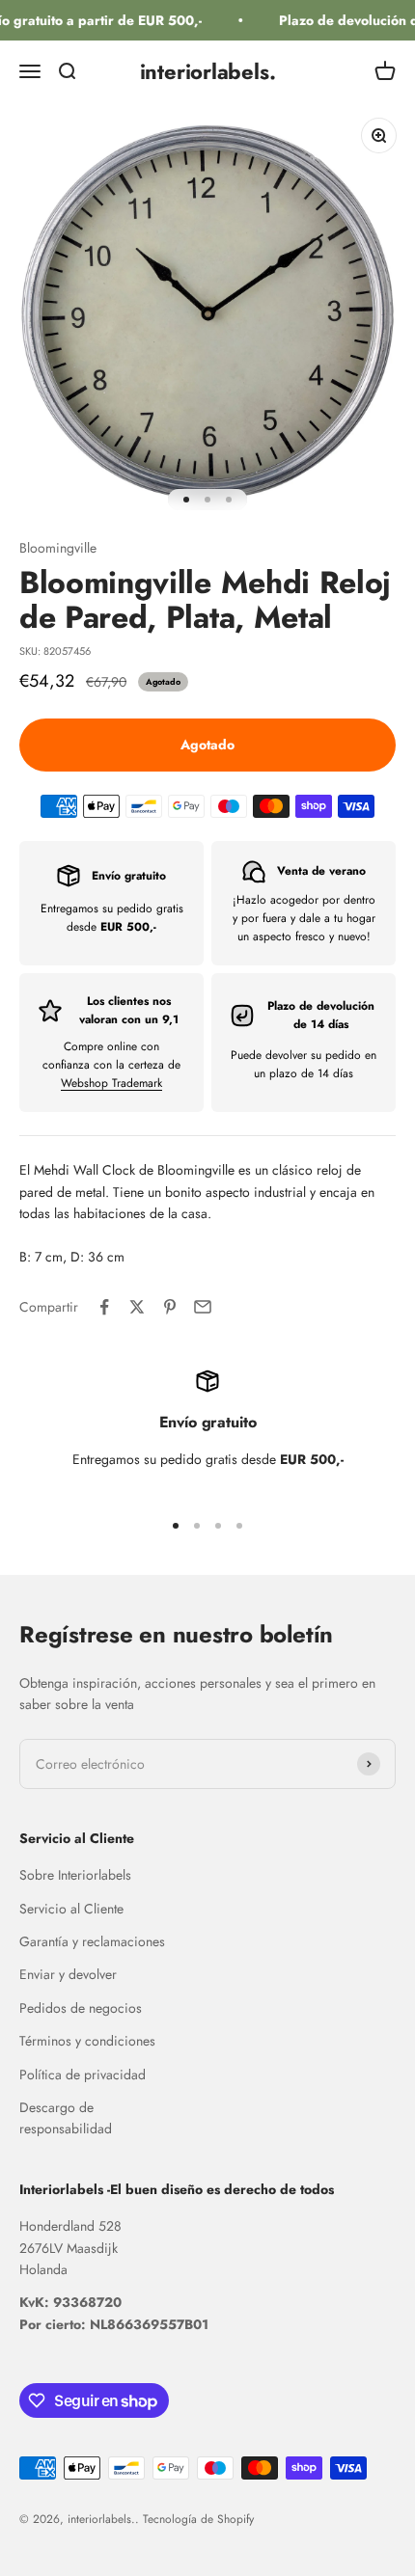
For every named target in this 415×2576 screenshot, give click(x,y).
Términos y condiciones (87, 2041)
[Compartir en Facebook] (104, 1307)
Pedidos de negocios (81, 2008)
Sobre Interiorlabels (75, 1875)
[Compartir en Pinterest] (170, 1307)
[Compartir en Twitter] (137, 1307)
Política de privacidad (83, 2074)
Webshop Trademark (111, 1083)
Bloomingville (58, 548)
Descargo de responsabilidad (66, 2118)
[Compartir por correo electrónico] (203, 1307)
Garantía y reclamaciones (92, 1941)
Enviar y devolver (68, 1974)
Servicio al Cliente (71, 1909)
